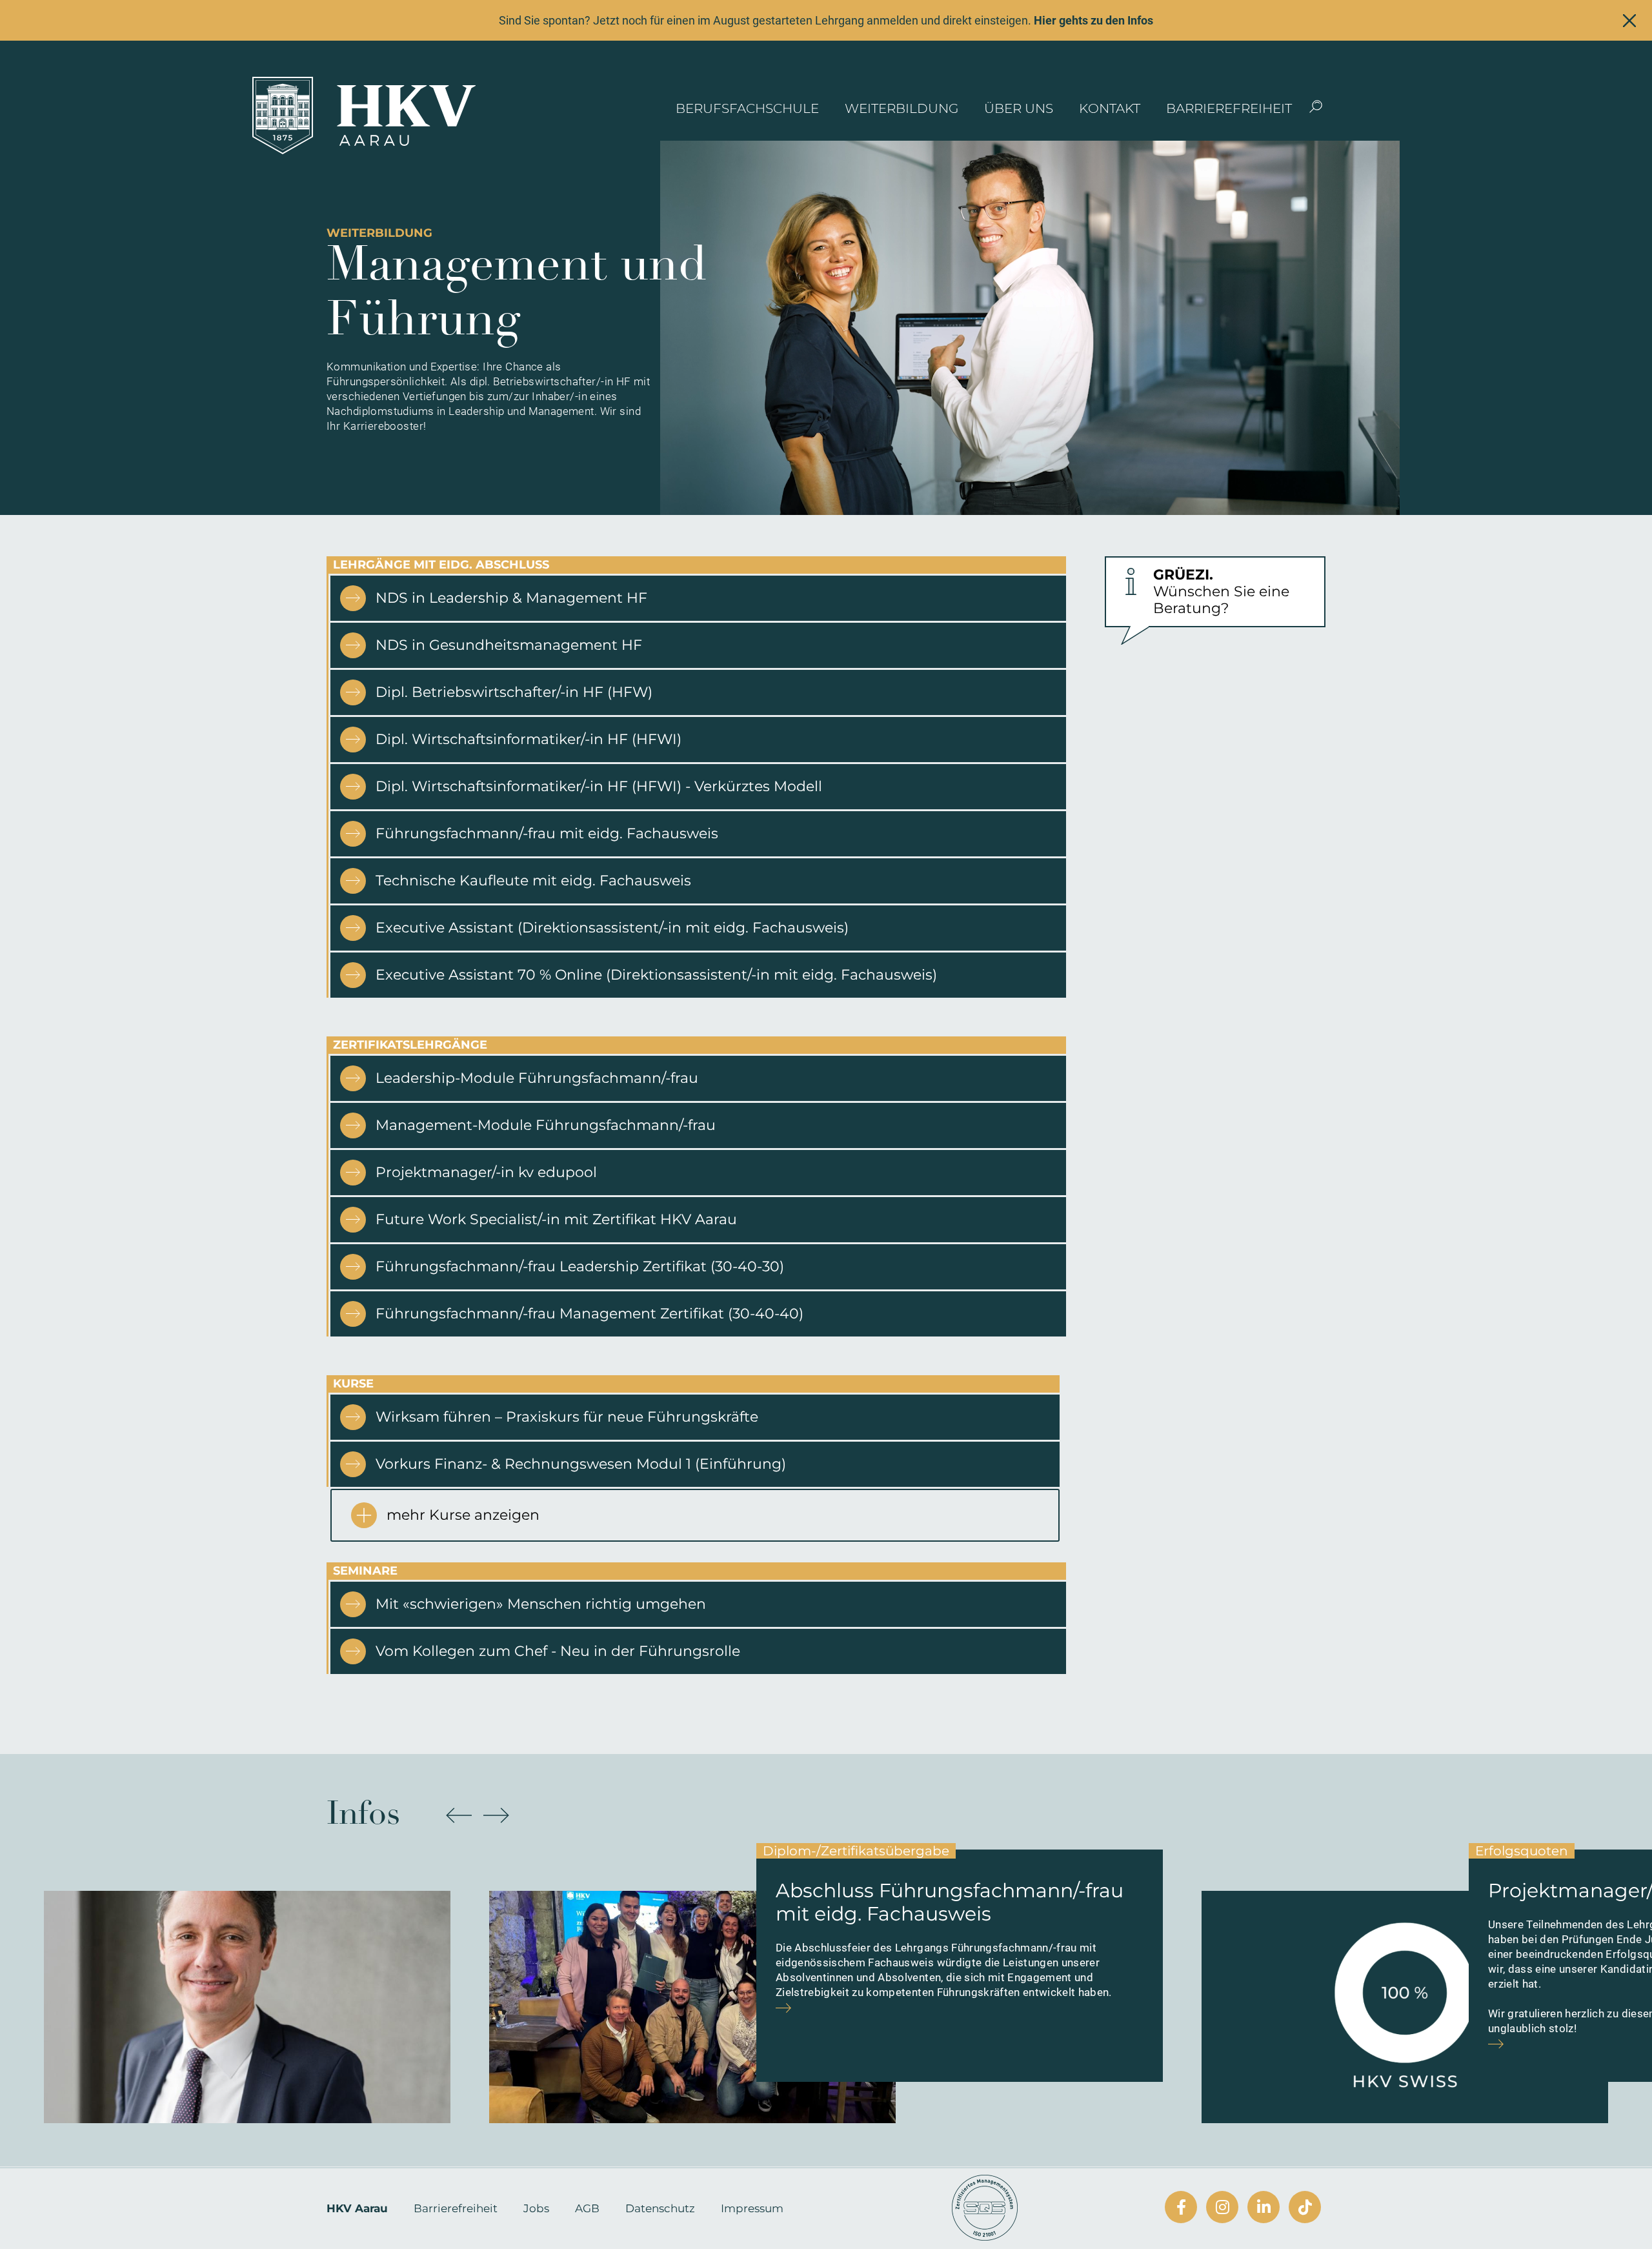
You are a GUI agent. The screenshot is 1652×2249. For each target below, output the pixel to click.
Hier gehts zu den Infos (1093, 20)
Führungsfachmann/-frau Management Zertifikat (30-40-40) (589, 1314)
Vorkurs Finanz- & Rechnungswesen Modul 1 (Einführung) (581, 1464)
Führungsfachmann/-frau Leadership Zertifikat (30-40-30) (580, 1266)
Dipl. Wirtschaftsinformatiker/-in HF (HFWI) (529, 739)
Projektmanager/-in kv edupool (486, 1172)
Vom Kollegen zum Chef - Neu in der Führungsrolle (558, 1651)
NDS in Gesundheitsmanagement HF (509, 645)
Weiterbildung (902, 108)
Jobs (536, 2208)
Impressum (752, 2208)
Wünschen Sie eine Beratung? (1221, 592)
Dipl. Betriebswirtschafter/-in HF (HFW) (514, 692)
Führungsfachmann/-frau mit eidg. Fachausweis (547, 833)
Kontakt (1110, 108)
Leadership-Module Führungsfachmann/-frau (537, 1078)
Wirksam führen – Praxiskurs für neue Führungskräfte (567, 1417)
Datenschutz (660, 2208)
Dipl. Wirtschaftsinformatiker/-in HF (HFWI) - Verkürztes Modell (599, 786)
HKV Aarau (357, 2208)
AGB (587, 2208)
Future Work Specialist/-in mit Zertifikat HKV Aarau (556, 1219)
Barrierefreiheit (1229, 108)
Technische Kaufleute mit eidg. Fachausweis (533, 881)
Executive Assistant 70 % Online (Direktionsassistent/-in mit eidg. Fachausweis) (656, 975)
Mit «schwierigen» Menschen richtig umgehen (541, 1604)
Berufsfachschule (747, 108)
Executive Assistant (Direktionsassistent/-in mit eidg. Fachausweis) (612, 928)
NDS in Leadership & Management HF (511, 598)
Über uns (1019, 108)
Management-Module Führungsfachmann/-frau (546, 1125)
